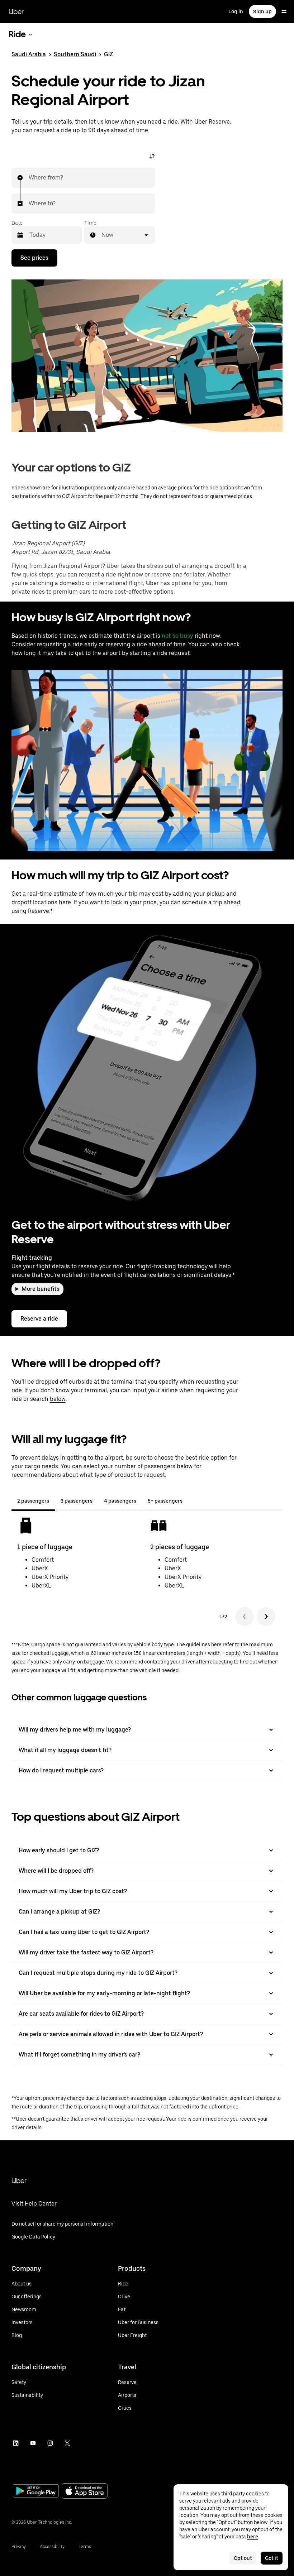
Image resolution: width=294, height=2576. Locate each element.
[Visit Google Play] (36, 2492)
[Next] (266, 1617)
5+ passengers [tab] (165, 1501)
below (58, 1399)
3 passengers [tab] (77, 1501)
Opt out (243, 2558)
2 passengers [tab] (33, 1501)
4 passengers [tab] (120, 1501)
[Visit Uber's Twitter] (67, 2443)
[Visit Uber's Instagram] (50, 2443)
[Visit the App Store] (85, 2492)
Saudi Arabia (29, 54)
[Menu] (284, 11)
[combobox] (29, 178)
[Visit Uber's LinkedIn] (16, 2443)
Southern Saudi (75, 54)
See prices (34, 258)
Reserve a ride (39, 1319)
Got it (272, 2558)
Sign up (262, 11)
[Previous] (245, 1617)
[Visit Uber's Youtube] (33, 2443)
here (65, 902)
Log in (236, 11)
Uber (16, 11)
